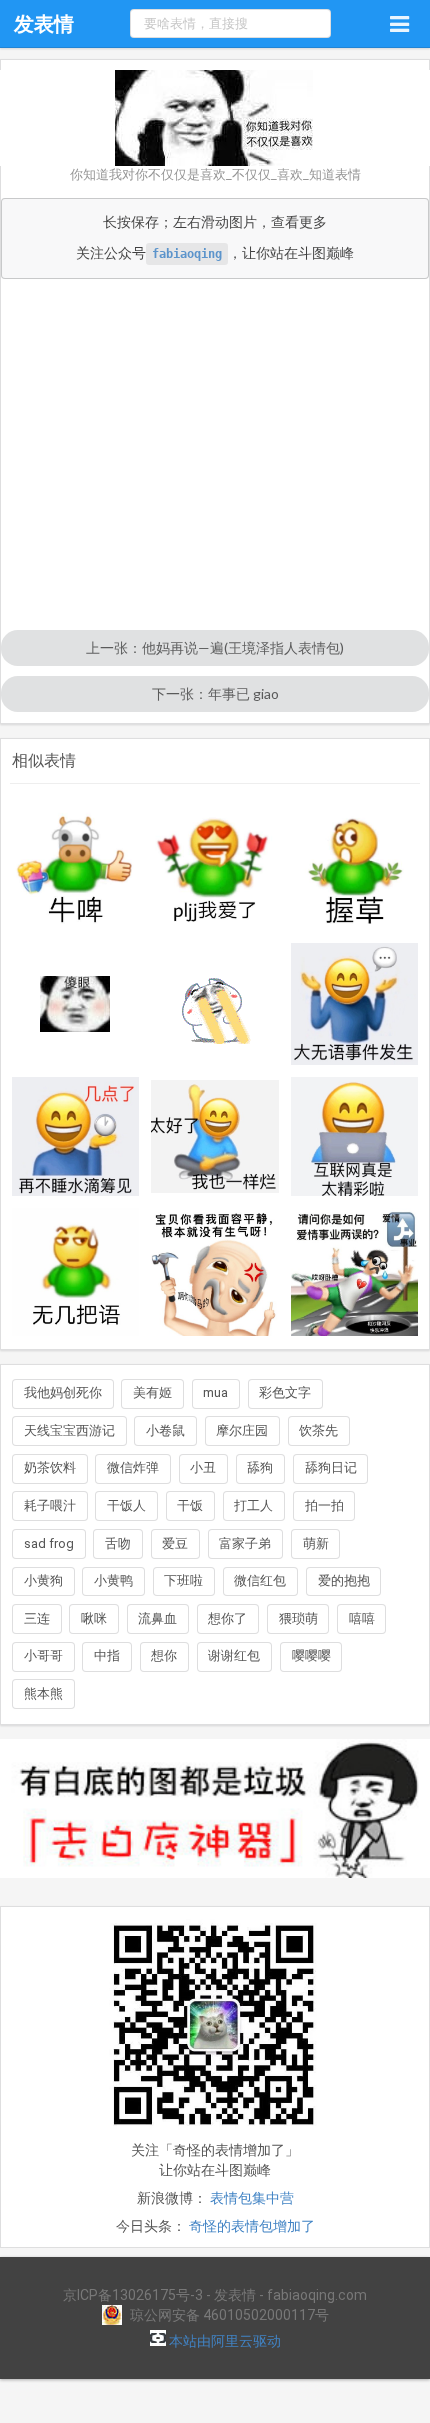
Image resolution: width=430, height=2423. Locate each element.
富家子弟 (245, 1543)
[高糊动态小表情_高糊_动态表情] (215, 1004)
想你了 (227, 1618)
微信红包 (260, 1580)
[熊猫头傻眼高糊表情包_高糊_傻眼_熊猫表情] (76, 1004)
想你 (164, 1655)
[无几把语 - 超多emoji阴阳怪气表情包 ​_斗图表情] (76, 1272)
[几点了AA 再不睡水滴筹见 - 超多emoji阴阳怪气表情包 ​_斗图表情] (76, 1136)
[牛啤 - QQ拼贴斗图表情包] (76, 868)
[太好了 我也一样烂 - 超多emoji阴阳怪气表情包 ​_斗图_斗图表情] (215, 1136)
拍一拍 (324, 1505)
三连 (37, 1618)
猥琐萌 (298, 1618)
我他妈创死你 (63, 1392)
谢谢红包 (234, 1655)
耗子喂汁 (50, 1505)
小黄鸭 (113, 1580)
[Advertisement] (215, 456)
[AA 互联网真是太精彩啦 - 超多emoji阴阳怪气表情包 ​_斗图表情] (355, 1136)
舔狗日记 (331, 1467)
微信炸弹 (133, 1467)
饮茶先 (318, 1430)
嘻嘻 (362, 1618)
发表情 (44, 24)
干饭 (190, 1505)
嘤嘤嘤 (311, 1655)
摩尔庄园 (242, 1430)
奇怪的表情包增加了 (252, 2226)
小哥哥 (43, 1655)
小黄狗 (43, 1580)
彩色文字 (285, 1392)
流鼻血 (157, 1618)
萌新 (316, 1543)
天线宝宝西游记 (69, 1430)
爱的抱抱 (344, 1580)
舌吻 (118, 1543)
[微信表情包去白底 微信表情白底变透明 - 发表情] (215, 1887)
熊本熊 (43, 1693)
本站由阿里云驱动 (223, 2341)
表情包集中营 (252, 2198)
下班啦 (183, 1580)
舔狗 (260, 1467)
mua (215, 1392)
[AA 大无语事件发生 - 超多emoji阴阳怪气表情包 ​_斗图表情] (355, 1004)
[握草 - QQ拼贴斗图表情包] (355, 868)
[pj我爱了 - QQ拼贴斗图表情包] (215, 868)
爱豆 (175, 1543)
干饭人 (126, 1505)
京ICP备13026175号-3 (133, 2295)
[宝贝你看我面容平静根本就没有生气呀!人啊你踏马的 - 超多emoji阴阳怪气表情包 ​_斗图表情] (215, 1272)
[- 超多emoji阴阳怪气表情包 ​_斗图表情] (355, 1272)
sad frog (49, 1543)
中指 (107, 1655)
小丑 (203, 1467)
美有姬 (152, 1392)
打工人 (253, 1505)
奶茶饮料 (50, 1467)
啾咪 (94, 1618)
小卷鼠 (165, 1430)
